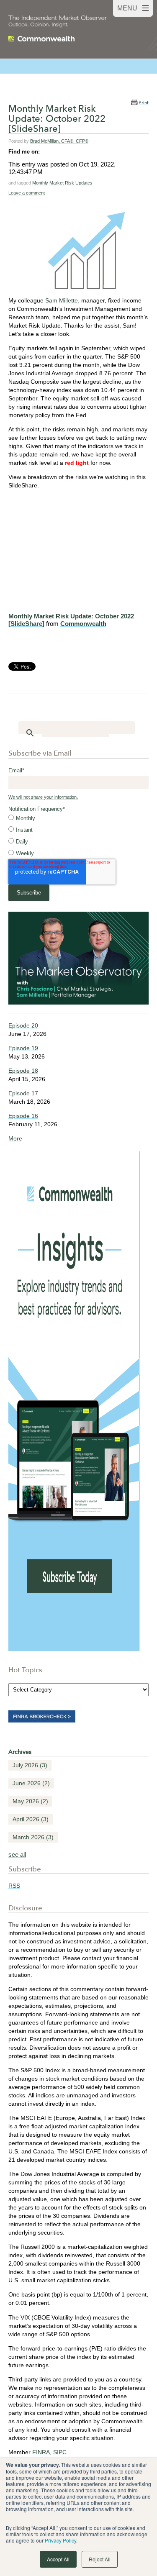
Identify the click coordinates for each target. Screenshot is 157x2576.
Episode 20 (23, 1025)
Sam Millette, (62, 300)
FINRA (41, 2452)
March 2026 (33, 1837)
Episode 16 (23, 1116)
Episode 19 (23, 1048)
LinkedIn (46, 151)
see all (17, 1854)
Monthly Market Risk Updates (62, 183)
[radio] (78, 818)
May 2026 (30, 1801)
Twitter (58, 151)
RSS (14, 1886)
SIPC (60, 2452)
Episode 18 (23, 1071)
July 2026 (30, 1765)
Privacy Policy (60, 2540)
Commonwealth (83, 624)
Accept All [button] (58, 2559)
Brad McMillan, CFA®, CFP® (59, 141)
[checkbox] (78, 836)
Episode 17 (23, 1093)
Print (144, 103)
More (15, 1138)
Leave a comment (27, 193)
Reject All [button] (100, 2559)
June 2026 (31, 1783)
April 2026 (31, 1819)
